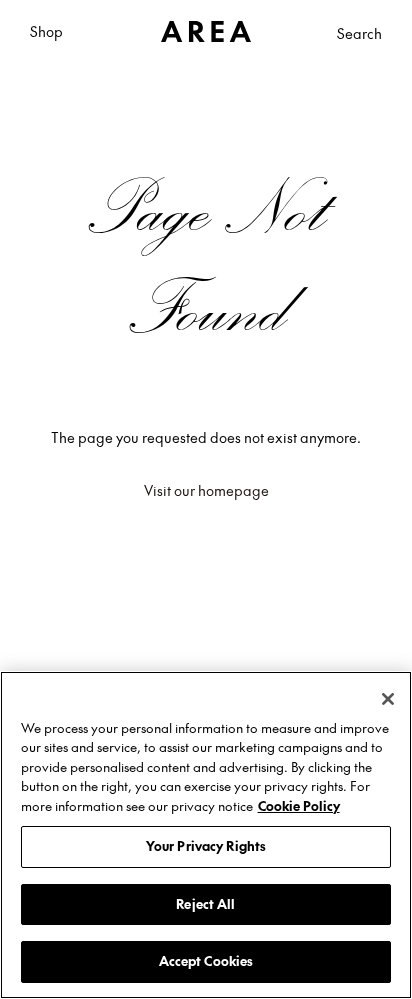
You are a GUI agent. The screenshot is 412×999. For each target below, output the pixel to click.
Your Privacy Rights (206, 846)
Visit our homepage (206, 490)
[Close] (388, 699)
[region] (206, 835)
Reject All (205, 904)
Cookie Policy (299, 806)
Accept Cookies (206, 961)
